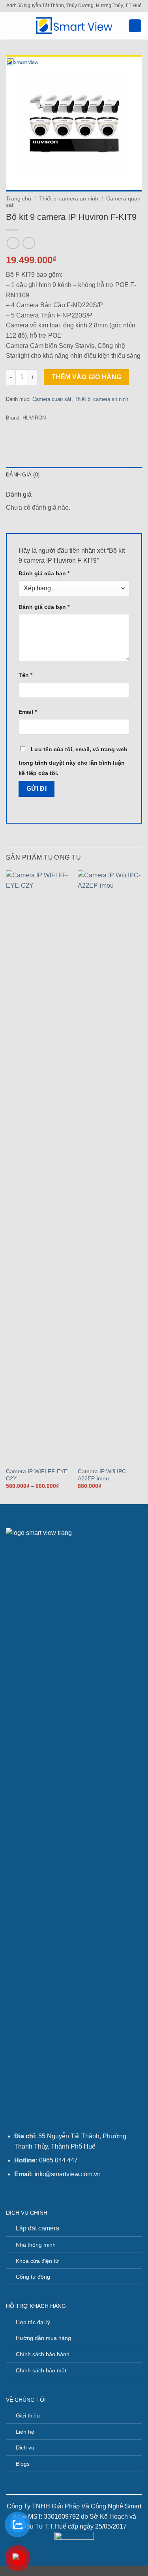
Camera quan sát (52, 399)
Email (28, 712)
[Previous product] (29, 243)
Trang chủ (19, 199)
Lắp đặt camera (37, 2228)
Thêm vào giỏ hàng (87, 377)
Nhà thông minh (36, 2245)
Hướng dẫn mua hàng (43, 2338)
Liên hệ (25, 2432)
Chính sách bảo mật (41, 2370)
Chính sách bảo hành (43, 2354)
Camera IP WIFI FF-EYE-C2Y (38, 1475)
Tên (25, 675)
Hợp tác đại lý (33, 2322)
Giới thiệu (28, 2415)
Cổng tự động (33, 2277)
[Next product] (13, 243)
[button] (11, 26)
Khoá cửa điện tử (37, 2261)
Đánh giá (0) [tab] (23, 475)
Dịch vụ (25, 2447)
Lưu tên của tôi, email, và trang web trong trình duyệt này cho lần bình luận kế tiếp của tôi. (73, 761)
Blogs (23, 2464)
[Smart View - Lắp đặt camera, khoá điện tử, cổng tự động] (74, 26)
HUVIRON (34, 418)
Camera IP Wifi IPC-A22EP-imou (103, 1475)
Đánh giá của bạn (44, 573)
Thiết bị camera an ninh (69, 199)
